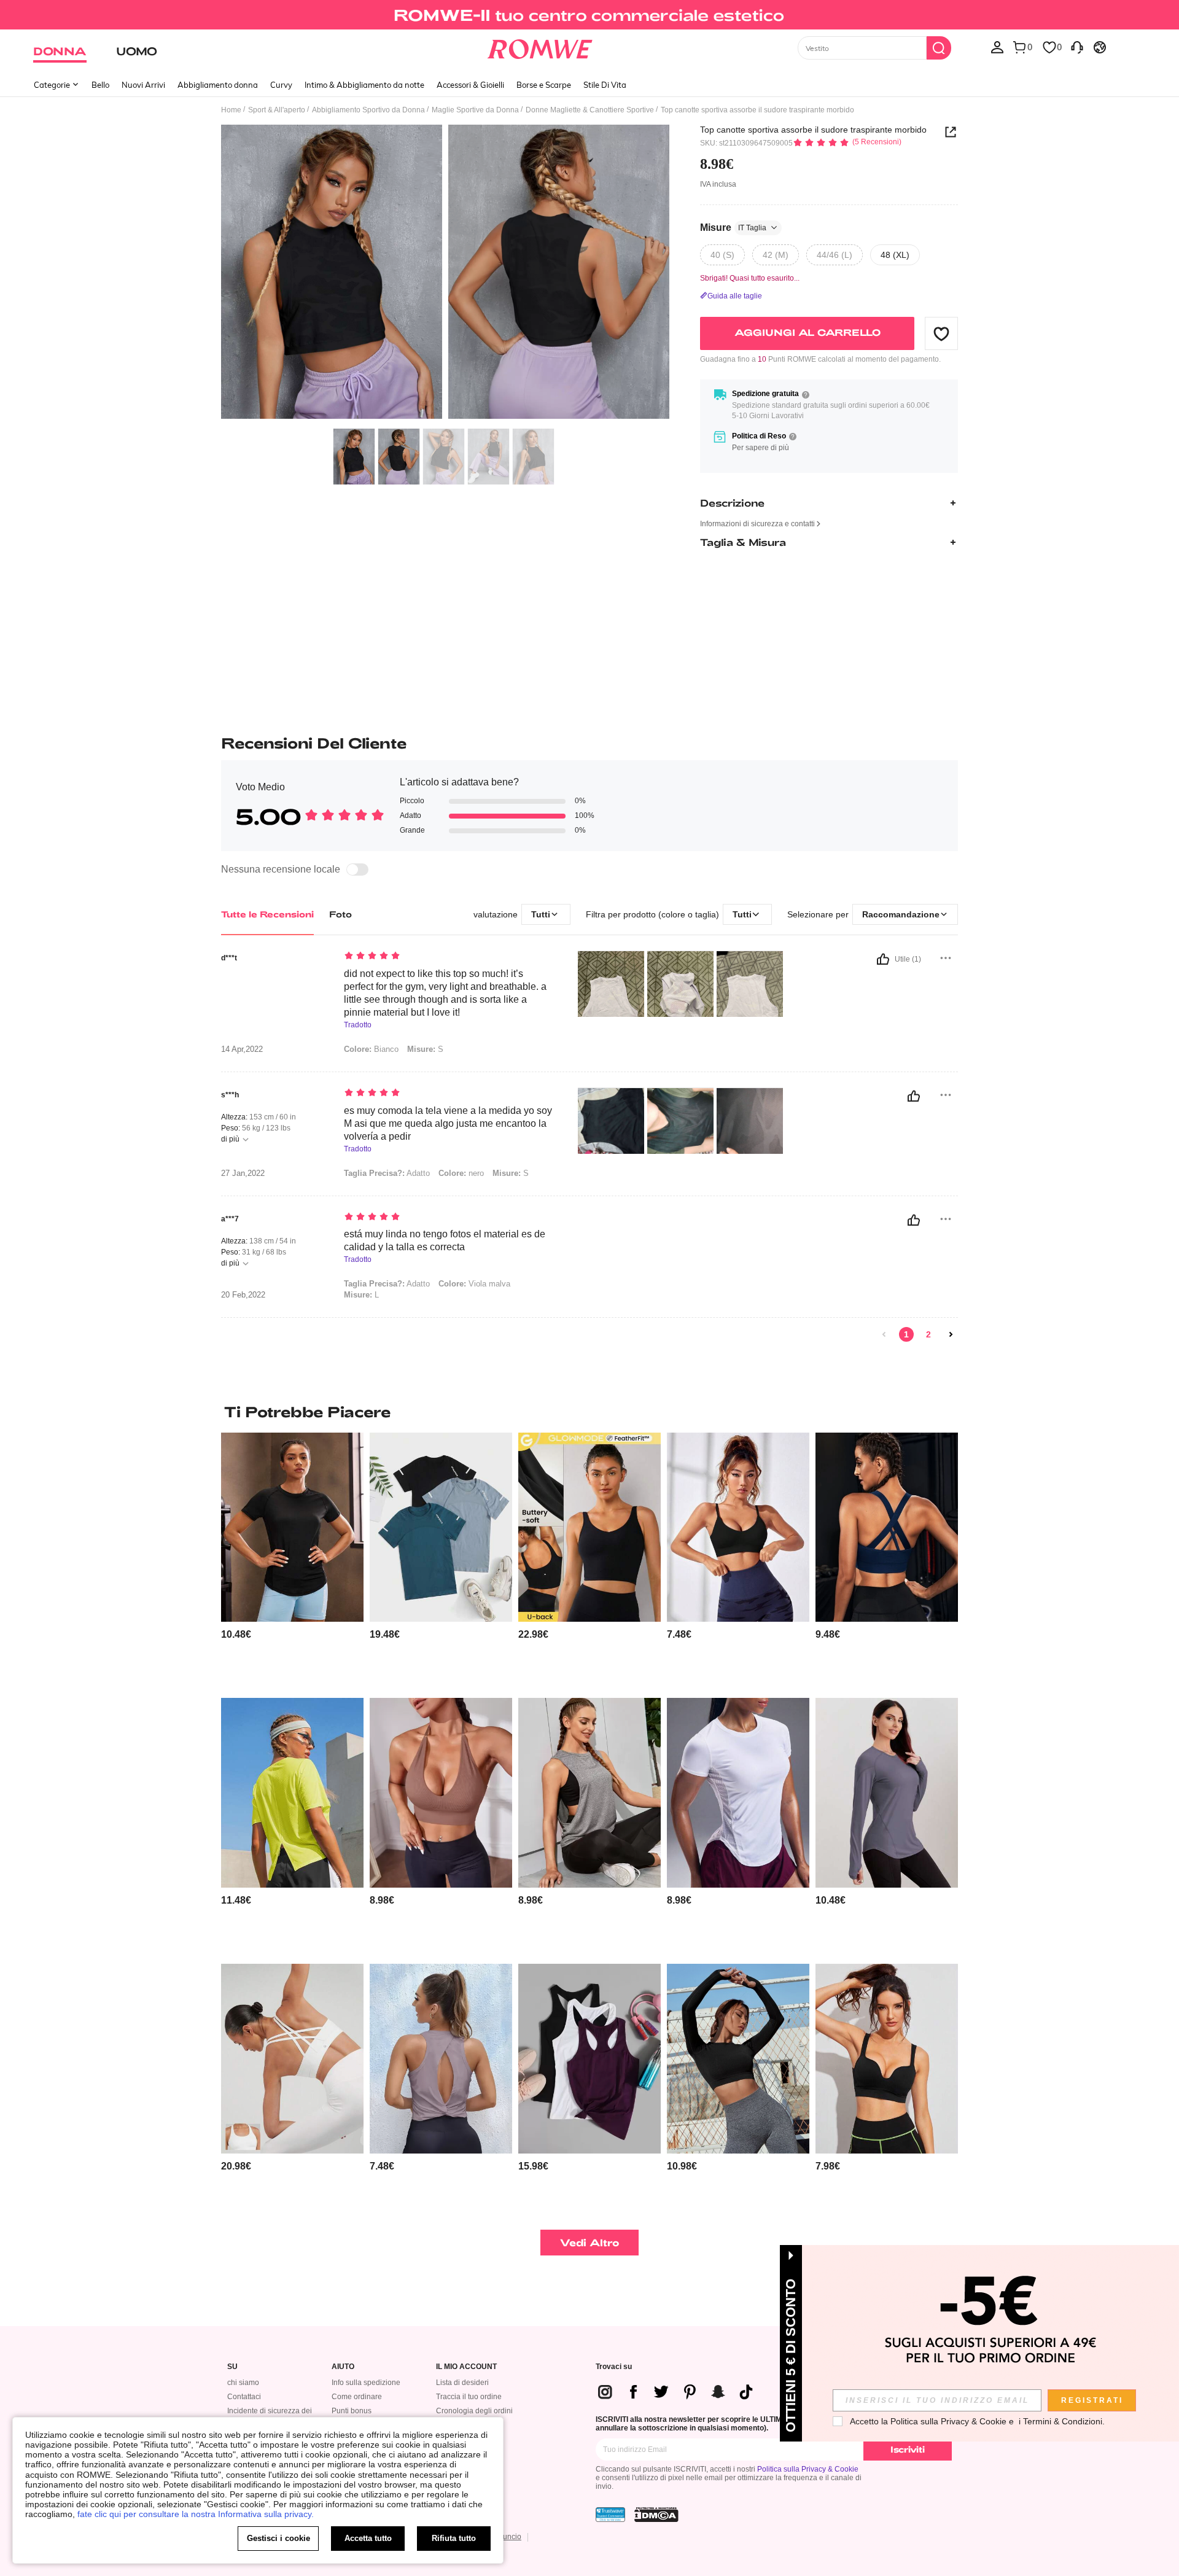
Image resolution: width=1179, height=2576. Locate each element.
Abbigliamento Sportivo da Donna (368, 110)
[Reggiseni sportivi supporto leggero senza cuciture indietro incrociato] (887, 1527)
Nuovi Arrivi (143, 85)
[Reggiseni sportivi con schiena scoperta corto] (441, 1793)
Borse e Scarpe (544, 85)
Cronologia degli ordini (474, 2411)
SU (232, 2367)
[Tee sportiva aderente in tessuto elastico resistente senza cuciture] (738, 2059)
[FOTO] (445, 274)
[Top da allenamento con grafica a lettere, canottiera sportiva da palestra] (441, 1527)
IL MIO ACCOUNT (466, 2367)
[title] (589, 1412)
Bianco (371, 1049)
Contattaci (244, 2397)
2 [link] (928, 1334)
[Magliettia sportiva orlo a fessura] (292, 1793)
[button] (941, 333)
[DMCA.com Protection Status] (656, 2515)
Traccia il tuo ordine (469, 2397)
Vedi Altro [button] (590, 2242)
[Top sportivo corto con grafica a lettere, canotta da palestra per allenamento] (589, 1793)
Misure (733, 228)
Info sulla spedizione (366, 2383)
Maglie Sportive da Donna (475, 110)
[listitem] (292, 1561)
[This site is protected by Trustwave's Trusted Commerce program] (610, 2515)
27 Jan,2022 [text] (243, 1173)
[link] (589, 15)
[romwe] (540, 47)
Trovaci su (614, 2367)
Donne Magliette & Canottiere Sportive (590, 110)
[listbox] (997, 47)
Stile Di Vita (605, 85)
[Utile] (883, 959)
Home (231, 110)
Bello (100, 85)
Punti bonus (352, 2411)
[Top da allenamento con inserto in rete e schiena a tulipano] (441, 2059)
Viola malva (474, 1284)
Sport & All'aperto (277, 110)
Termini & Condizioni (1063, 2421)
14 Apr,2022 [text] (242, 1049)
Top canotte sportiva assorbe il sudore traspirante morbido (813, 130)
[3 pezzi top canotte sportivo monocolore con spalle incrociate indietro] (589, 2059)
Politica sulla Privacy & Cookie (808, 2469)
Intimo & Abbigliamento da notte (364, 85)
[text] (449, 957)
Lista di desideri (462, 2383)
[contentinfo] (236, 1634)
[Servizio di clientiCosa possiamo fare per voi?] (1077, 47)
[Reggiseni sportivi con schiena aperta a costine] (738, 1527)
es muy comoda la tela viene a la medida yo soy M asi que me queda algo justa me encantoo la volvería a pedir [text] (448, 1123)
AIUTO (343, 2367)
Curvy (281, 85)
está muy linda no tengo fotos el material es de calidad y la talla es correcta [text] (445, 1240)
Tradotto (358, 1025)
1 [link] (906, 1334)
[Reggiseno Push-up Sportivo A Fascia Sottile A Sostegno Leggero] (887, 2059)
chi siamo (243, 2383)
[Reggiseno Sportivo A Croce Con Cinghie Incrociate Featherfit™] (292, 2059)
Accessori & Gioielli (470, 85)
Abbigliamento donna (218, 85)
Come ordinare (357, 2397)
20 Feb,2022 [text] (243, 1295)
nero (461, 1173)
